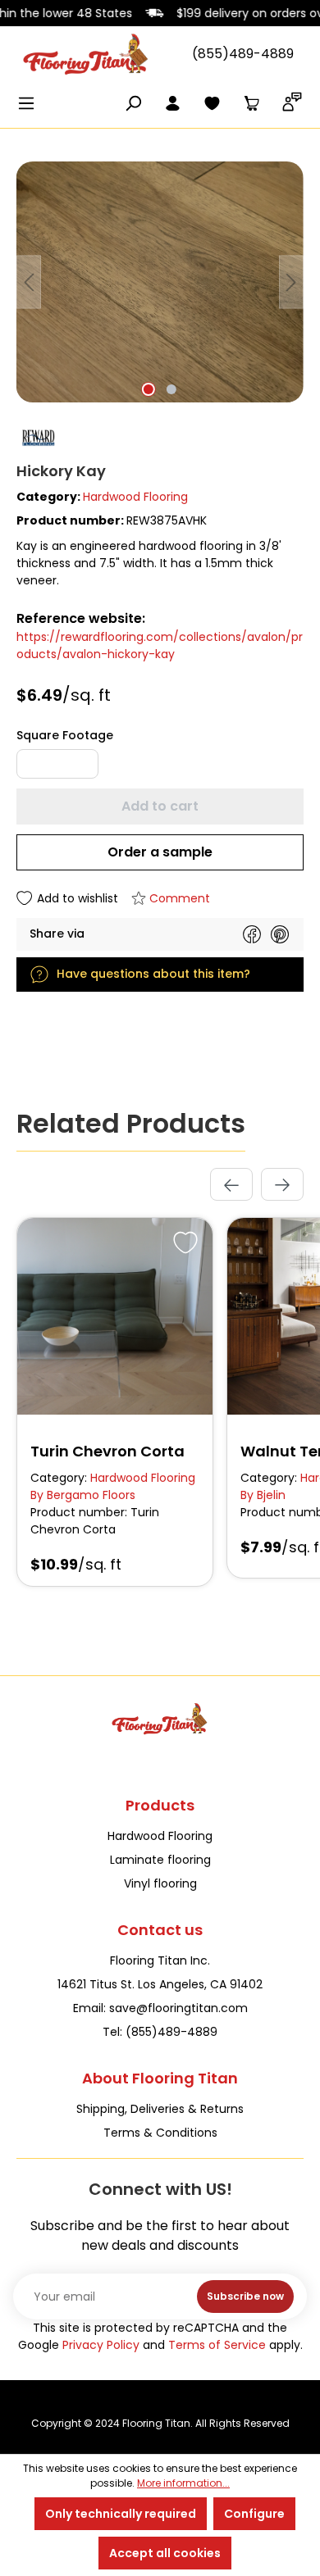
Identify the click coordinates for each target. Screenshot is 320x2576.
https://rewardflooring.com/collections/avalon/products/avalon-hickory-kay (160, 645)
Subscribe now (245, 2296)
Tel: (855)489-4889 (160, 2032)
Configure (254, 2514)
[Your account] (172, 105)
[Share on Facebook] (252, 934)
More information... (183, 2483)
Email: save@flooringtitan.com (160, 2008)
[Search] (133, 105)
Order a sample (160, 852)
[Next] (291, 282)
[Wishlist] (212, 105)
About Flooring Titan (160, 2078)
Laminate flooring (160, 1860)
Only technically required (121, 2514)
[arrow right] (282, 1184)
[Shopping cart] (251, 105)
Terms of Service (217, 2345)
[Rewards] (160, 438)
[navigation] (257, 1184)
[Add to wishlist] (183, 1240)
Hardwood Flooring (135, 497)
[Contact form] (292, 105)
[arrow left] (231, 1184)
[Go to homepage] (86, 54)
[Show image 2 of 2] (171, 389)
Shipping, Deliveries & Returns (160, 2109)
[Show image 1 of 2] (149, 389)
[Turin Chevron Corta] (115, 1316)
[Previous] (29, 282)
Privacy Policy (101, 2345)
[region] (160, 287)
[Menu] (31, 105)
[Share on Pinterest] (280, 934)
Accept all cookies (165, 2553)
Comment (180, 898)
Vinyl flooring (160, 1883)
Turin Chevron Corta (107, 1451)
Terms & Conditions (160, 2133)
